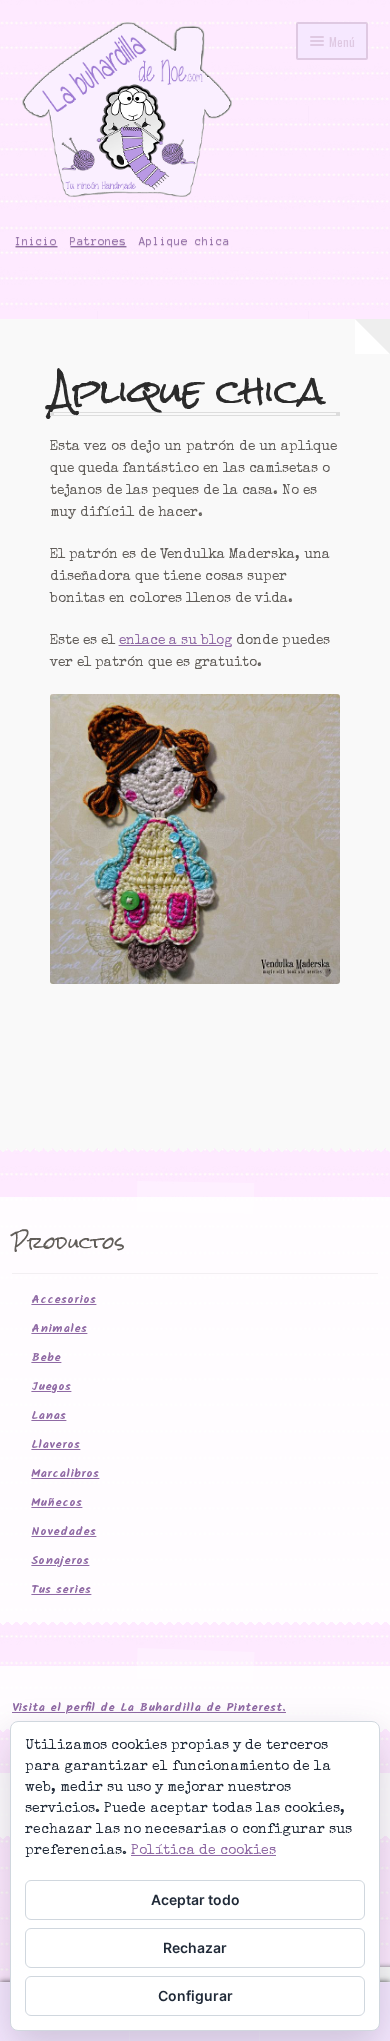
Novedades (63, 1531)
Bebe (46, 1357)
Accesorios (63, 1299)
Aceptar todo (195, 1899)
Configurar (195, 1995)
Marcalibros (65, 1473)
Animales (59, 1328)
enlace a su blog (175, 641)
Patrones (98, 241)
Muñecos (56, 1502)
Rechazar (195, 1947)
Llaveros (55, 1444)
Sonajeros (60, 1560)
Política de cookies (203, 1851)
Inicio (36, 241)
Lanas (48, 1415)
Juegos (51, 1386)
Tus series (61, 1589)
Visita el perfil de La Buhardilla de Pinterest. (149, 1707)
